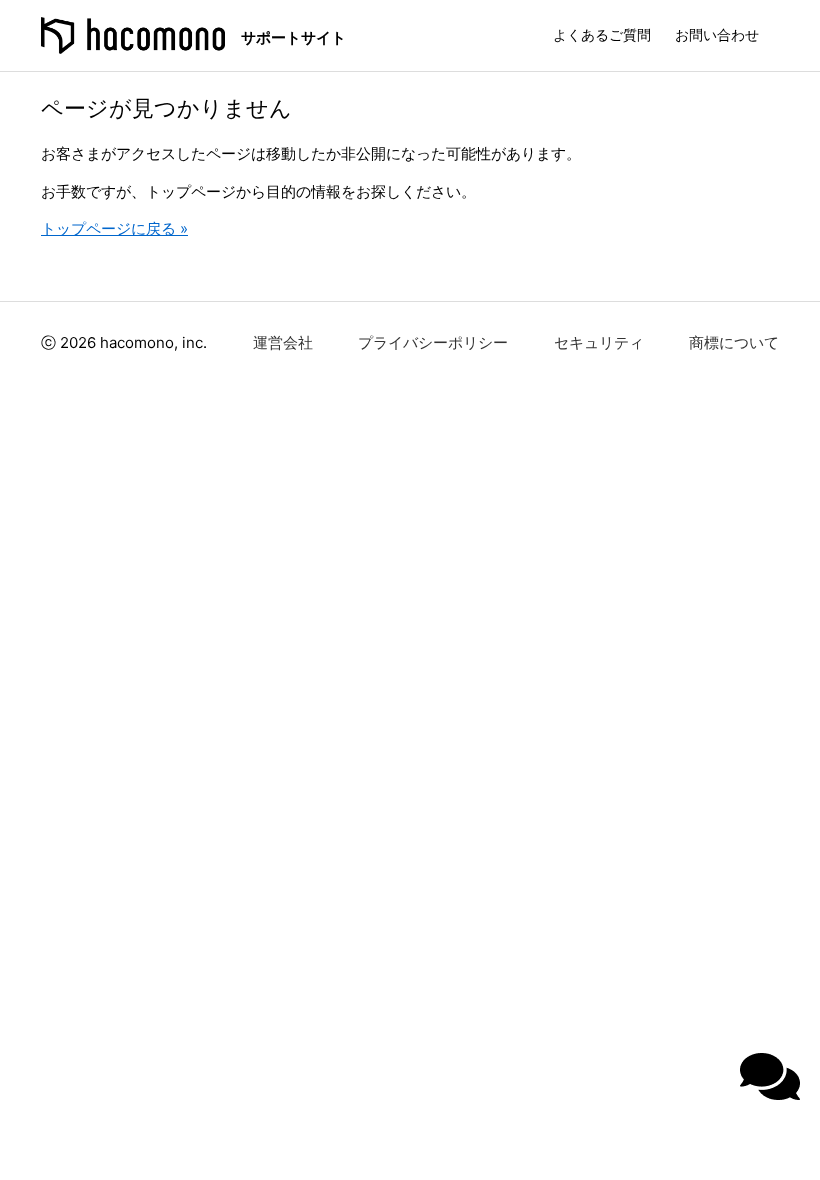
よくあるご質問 (602, 34)
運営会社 (283, 342)
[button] (770, 1076)
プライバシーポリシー (433, 342)
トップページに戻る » (114, 228)
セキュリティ (599, 342)
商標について (734, 342)
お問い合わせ (717, 34)
